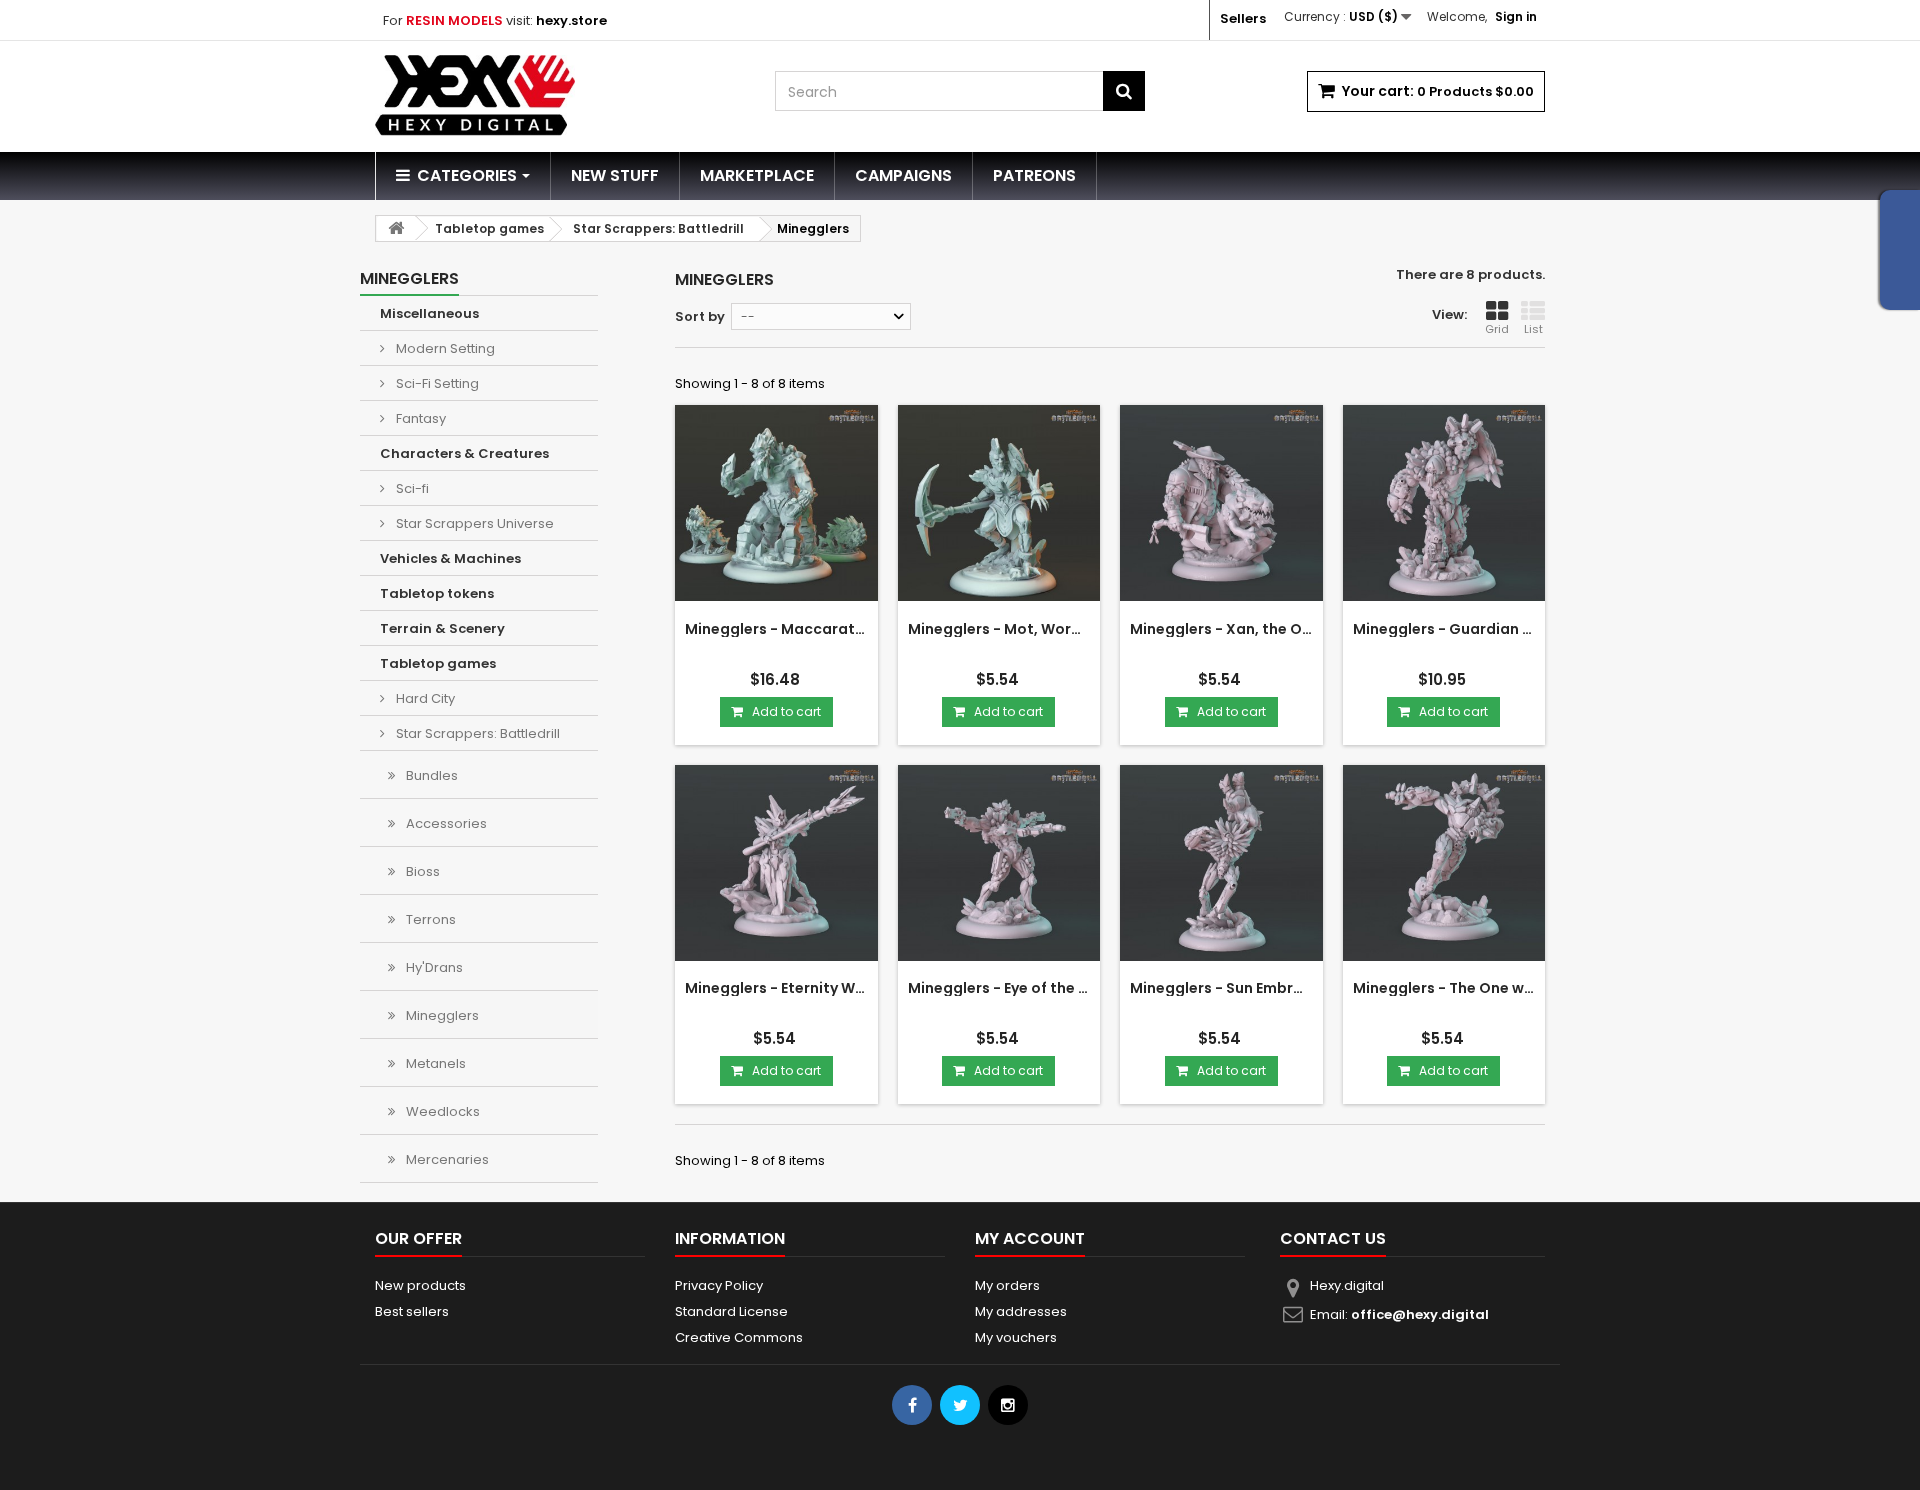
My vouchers (1016, 1337)
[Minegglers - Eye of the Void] (999, 866)
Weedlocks (441, 1111)
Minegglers (441, 1015)
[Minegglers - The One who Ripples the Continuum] (1444, 866)
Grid (1497, 329)
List (1533, 329)
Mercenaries (446, 1159)
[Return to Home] (396, 228)
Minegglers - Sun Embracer (1221, 988)
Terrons (429, 919)
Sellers (1243, 18)
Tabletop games (438, 663)
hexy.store (571, 20)
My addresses (1021, 1311)
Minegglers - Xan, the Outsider (1221, 629)
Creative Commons (739, 1337)
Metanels (434, 1063)
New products (420, 1285)
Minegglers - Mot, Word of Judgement (999, 629)
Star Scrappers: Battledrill (476, 733)
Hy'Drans (433, 967)
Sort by (700, 316)
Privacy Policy (719, 1285)
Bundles (430, 775)
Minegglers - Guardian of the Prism (1444, 629)
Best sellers (412, 1311)
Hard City (424, 698)
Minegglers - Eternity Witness (776, 988)
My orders (1007, 1285)
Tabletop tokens (437, 593)
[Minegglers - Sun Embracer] (1221, 866)
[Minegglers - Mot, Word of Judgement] (999, 506)
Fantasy (419, 418)
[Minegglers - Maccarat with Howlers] (776, 506)
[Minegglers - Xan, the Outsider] (1221, 506)
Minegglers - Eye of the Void (999, 988)
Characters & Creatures (464, 453)
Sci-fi (411, 488)
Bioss (421, 871)
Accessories (445, 823)
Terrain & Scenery (442, 628)
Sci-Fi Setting (436, 383)
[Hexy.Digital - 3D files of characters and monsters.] (560, 95)
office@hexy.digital (1420, 1314)
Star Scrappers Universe (473, 523)
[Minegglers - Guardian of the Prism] (1444, 506)
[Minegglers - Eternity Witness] (776, 866)
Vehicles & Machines (450, 558)
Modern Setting (444, 348)
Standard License (731, 1311)
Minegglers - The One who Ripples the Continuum (1444, 988)
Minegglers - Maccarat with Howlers (776, 629)
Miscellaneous (429, 313)
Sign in (1516, 16)
